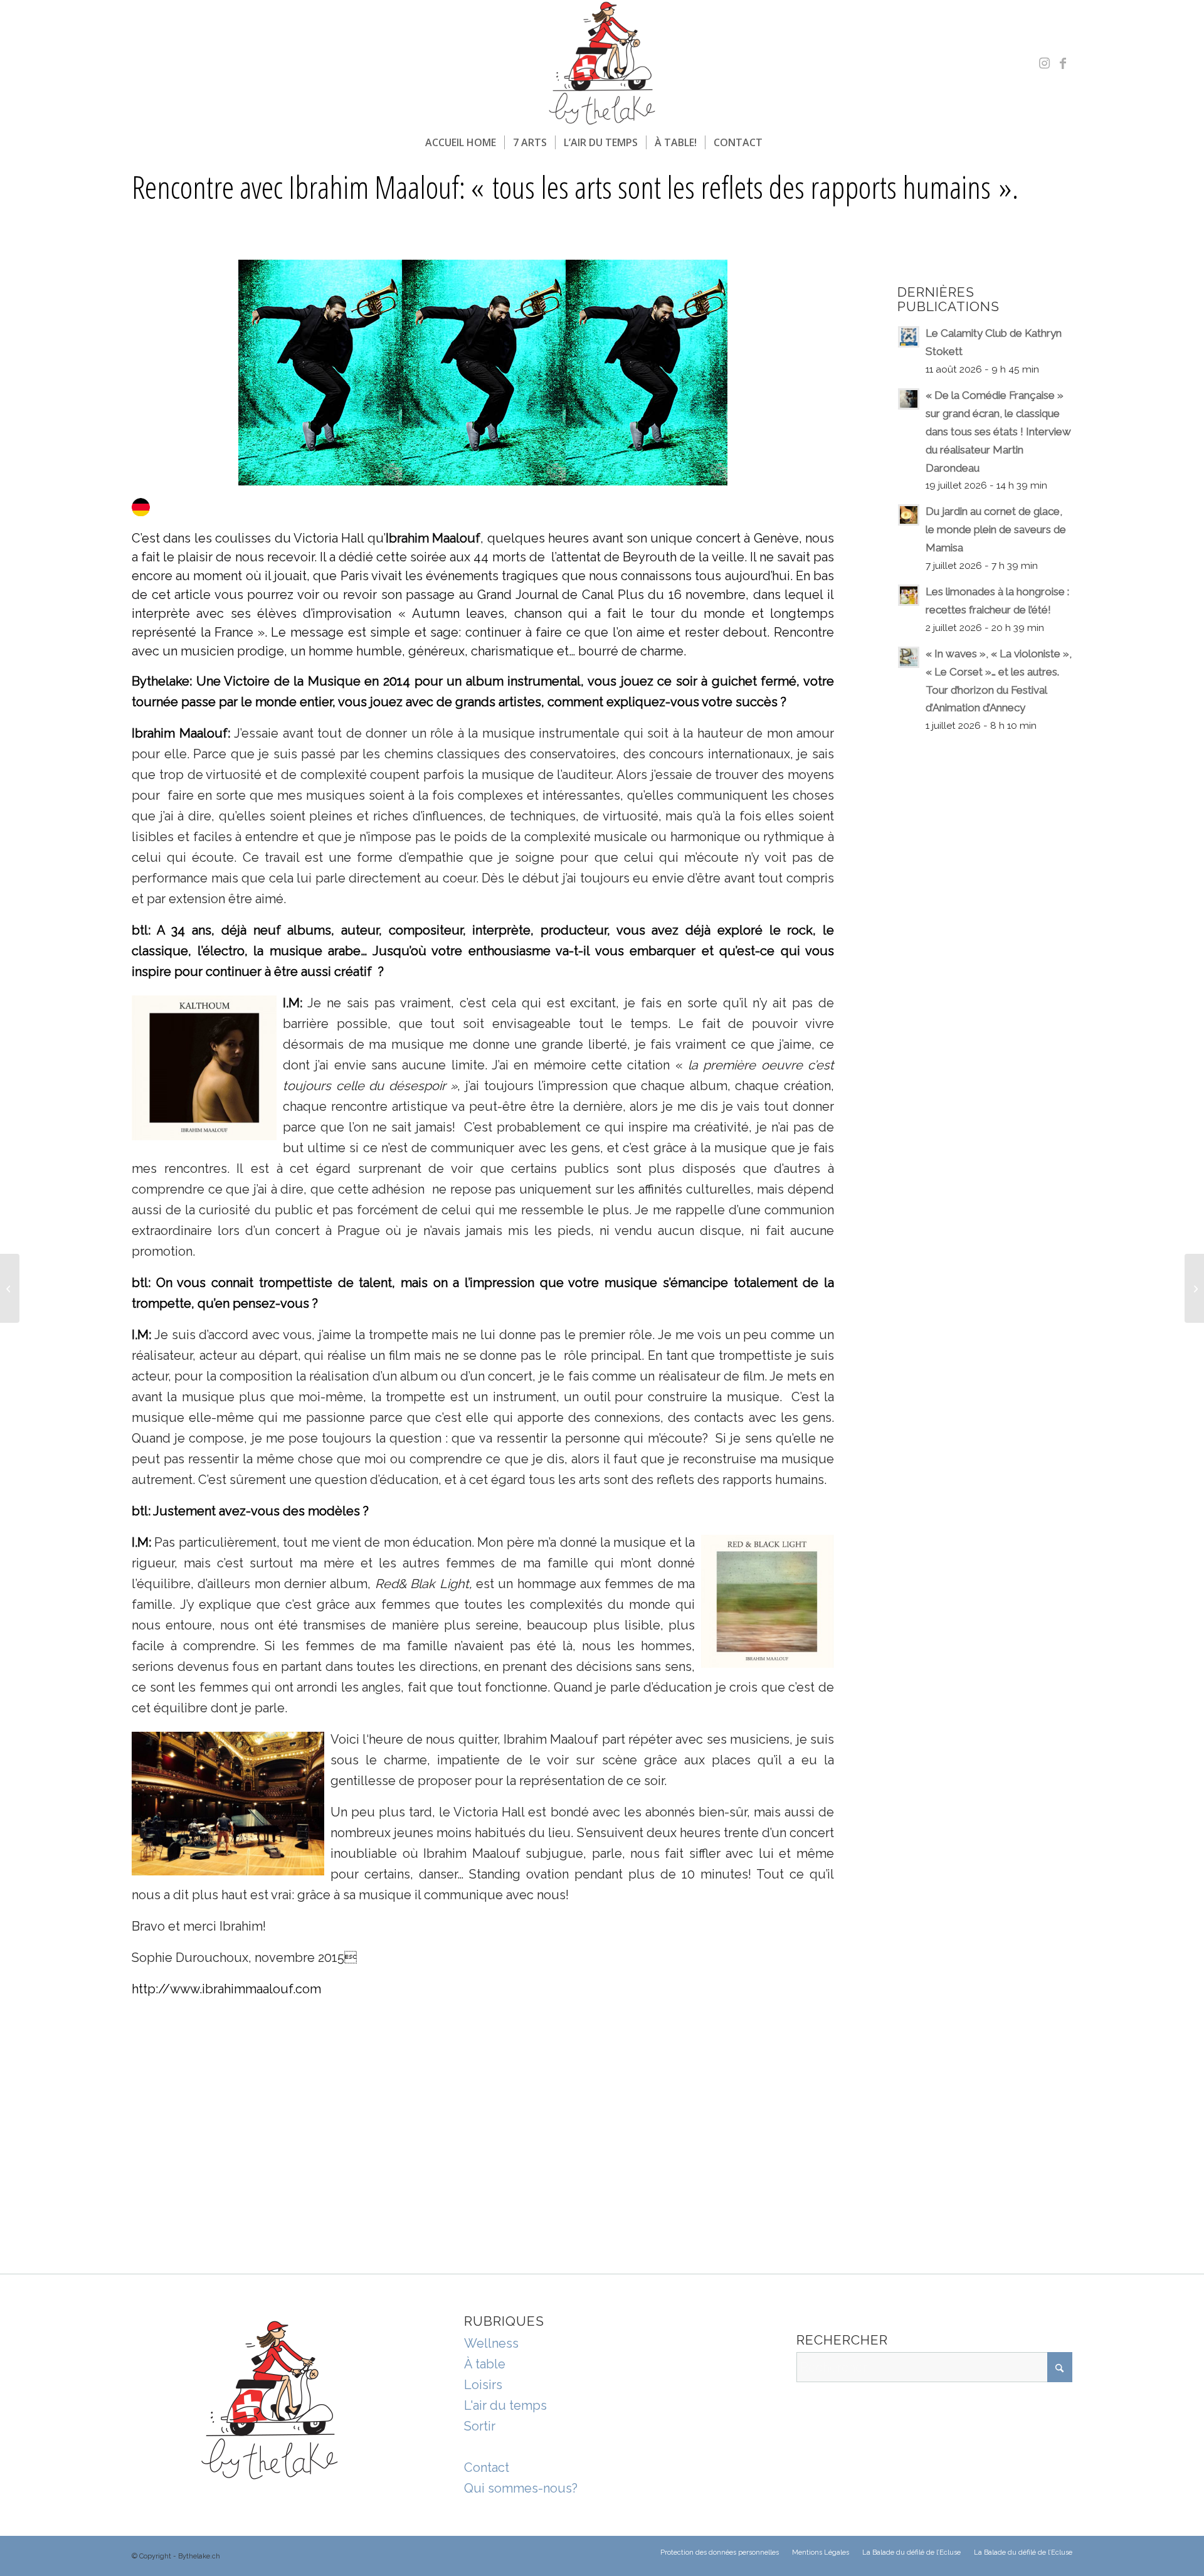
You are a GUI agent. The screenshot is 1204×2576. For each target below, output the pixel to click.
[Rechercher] (779, 142)
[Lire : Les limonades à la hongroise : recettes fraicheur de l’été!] (909, 595)
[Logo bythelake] (602, 63)
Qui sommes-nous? (521, 2488)
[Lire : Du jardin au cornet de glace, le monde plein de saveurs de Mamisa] (909, 515)
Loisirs (483, 2385)
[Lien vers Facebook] (1063, 63)
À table (485, 2364)
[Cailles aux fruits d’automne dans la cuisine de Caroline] (10, 1288)
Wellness (491, 2343)
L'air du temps (505, 2405)
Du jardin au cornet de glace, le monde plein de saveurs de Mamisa (996, 529)
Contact (487, 2467)
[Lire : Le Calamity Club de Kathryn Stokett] (909, 337)
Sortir (480, 2426)
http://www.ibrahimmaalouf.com (226, 1989)
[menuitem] (461, 142)
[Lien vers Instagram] (1044, 63)
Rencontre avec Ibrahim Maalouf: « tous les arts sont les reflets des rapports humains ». (575, 187)
